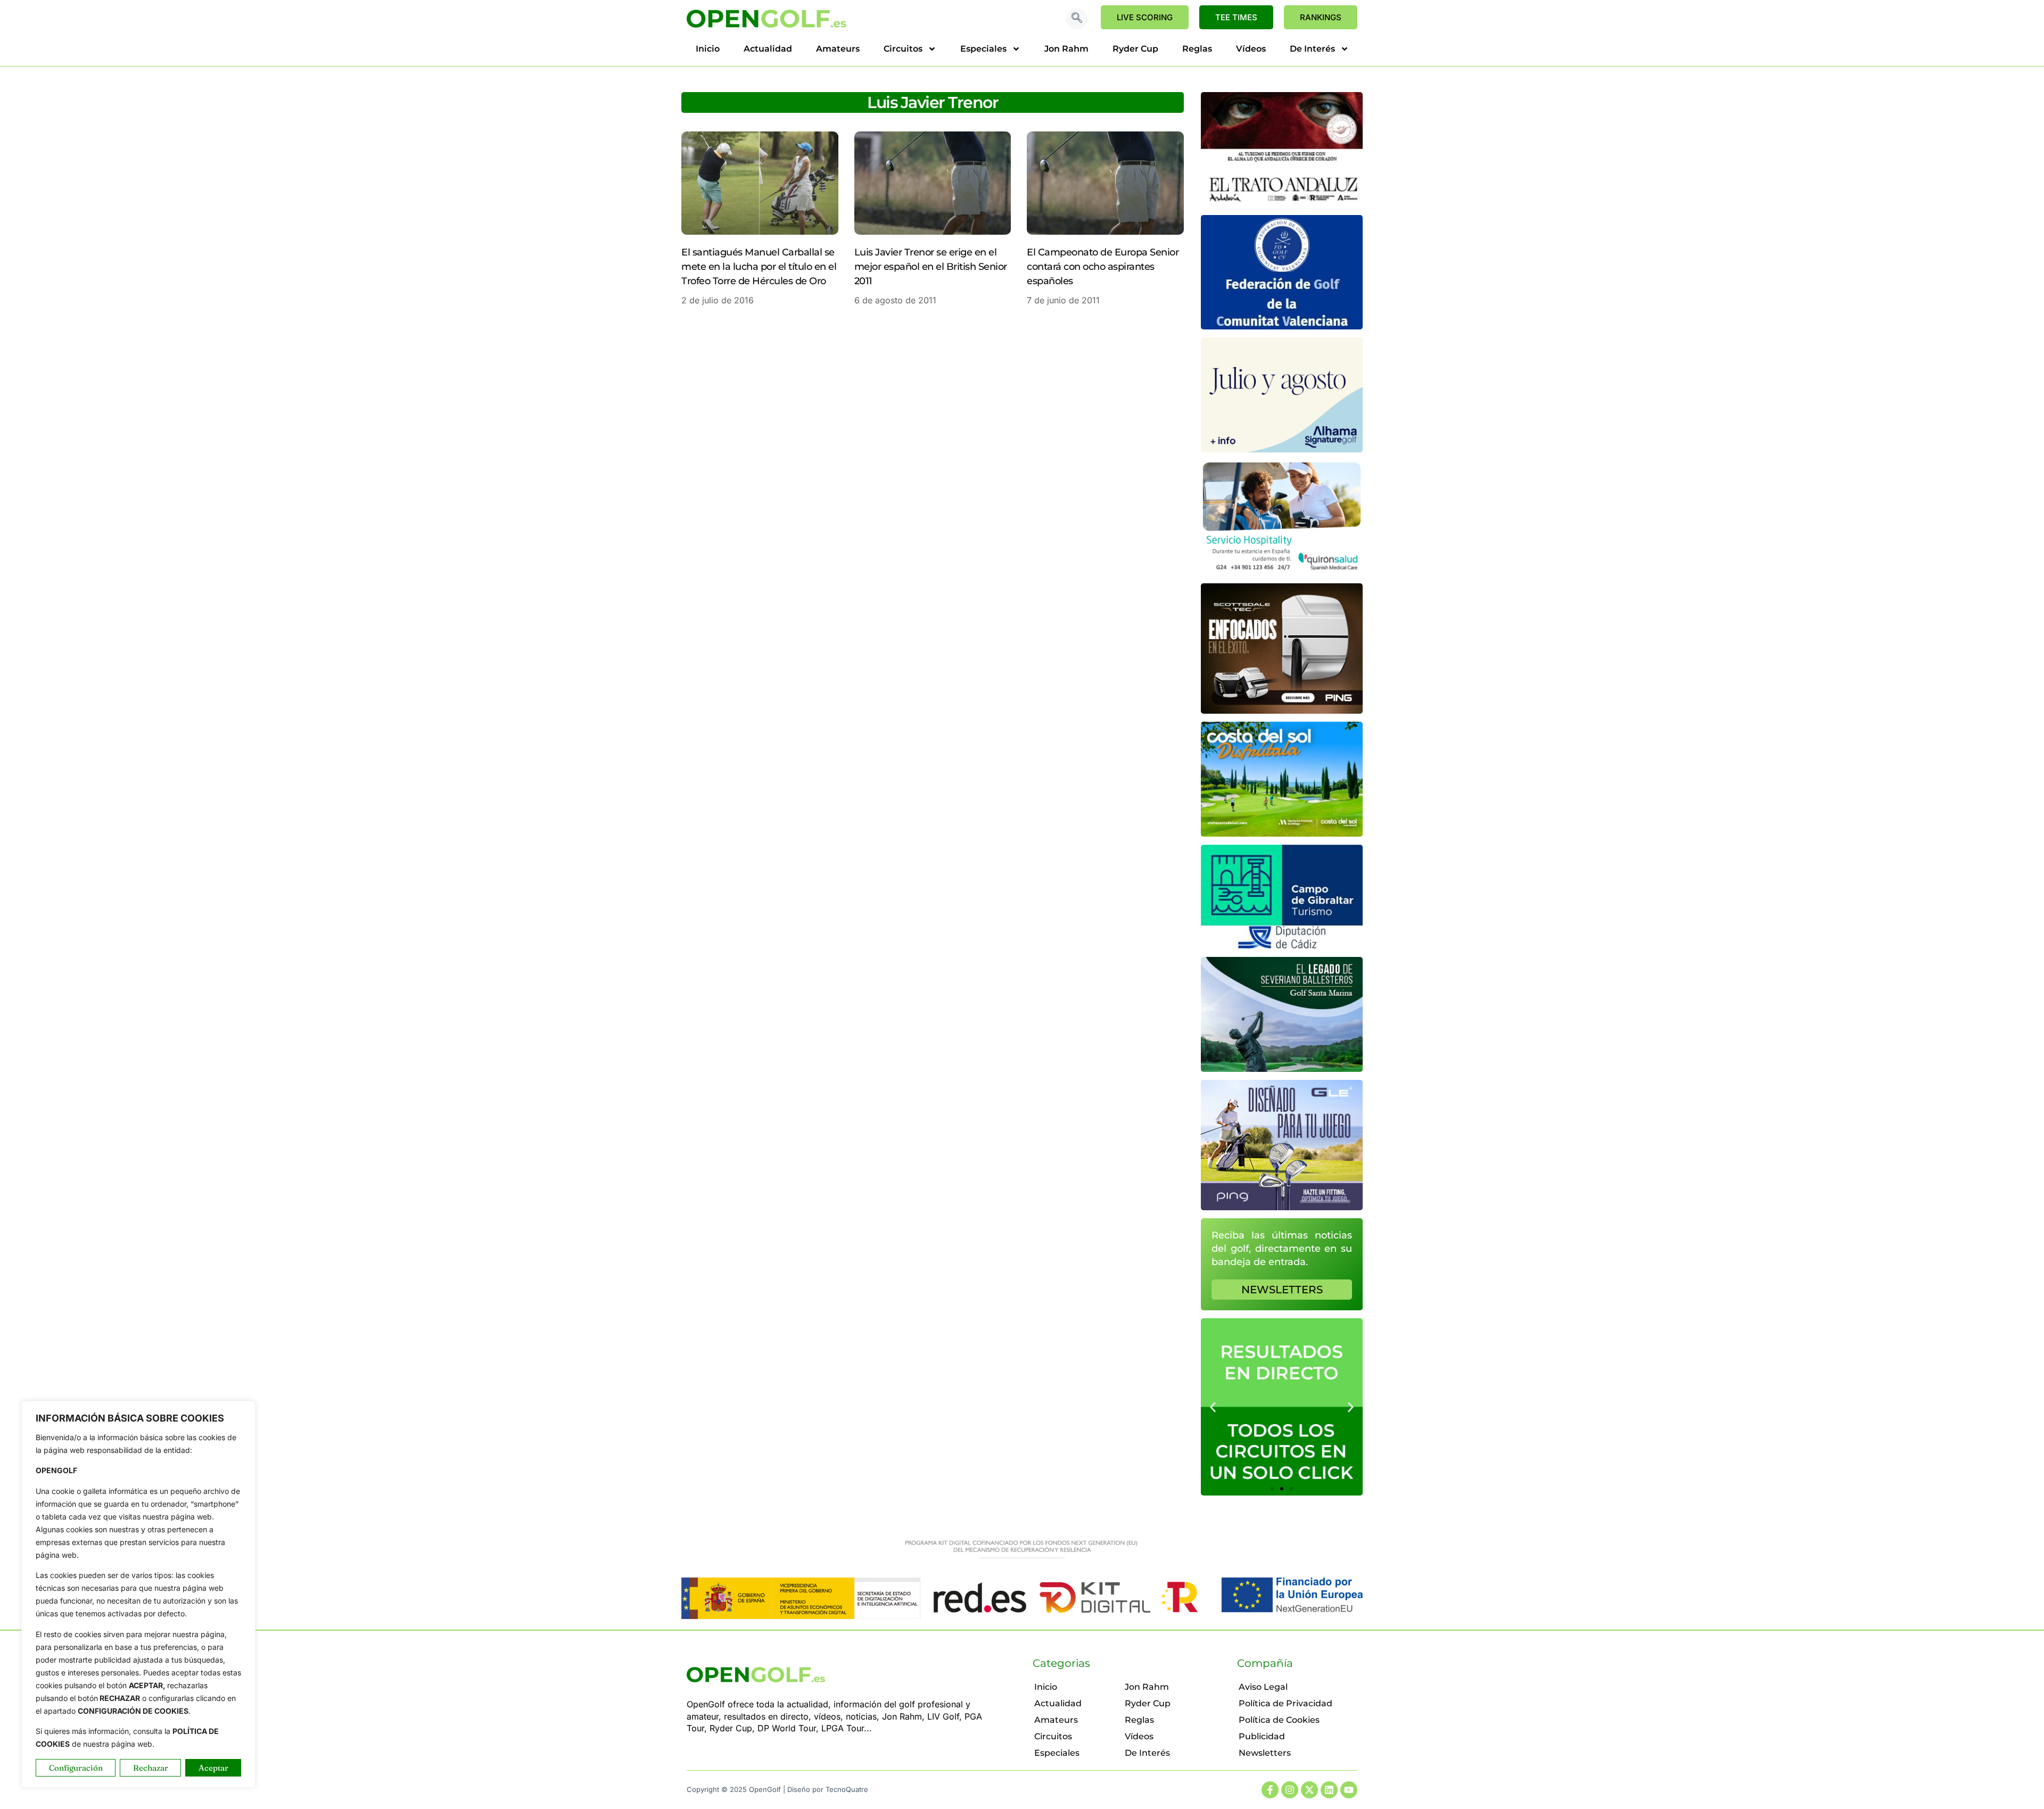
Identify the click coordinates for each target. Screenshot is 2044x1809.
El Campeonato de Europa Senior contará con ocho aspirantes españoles (1103, 267)
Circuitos (903, 49)
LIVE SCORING (1145, 17)
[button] (1077, 19)
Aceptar (213, 1768)
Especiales (983, 49)
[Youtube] (1349, 1790)
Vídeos (1251, 49)
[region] (138, 1594)
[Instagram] (1290, 1790)
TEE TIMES (1236, 17)
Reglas (1197, 49)
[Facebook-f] (1270, 1790)
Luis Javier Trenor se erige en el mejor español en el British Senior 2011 (931, 267)
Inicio (708, 49)
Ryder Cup (1135, 49)
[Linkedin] (1329, 1790)
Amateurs (838, 49)
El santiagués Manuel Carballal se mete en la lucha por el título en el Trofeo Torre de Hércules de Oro (759, 267)
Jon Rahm (1066, 49)
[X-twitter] (1309, 1790)
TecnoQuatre (847, 1789)
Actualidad (768, 49)
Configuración (76, 1768)
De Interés (1312, 49)
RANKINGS (1321, 17)
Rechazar (151, 1768)
